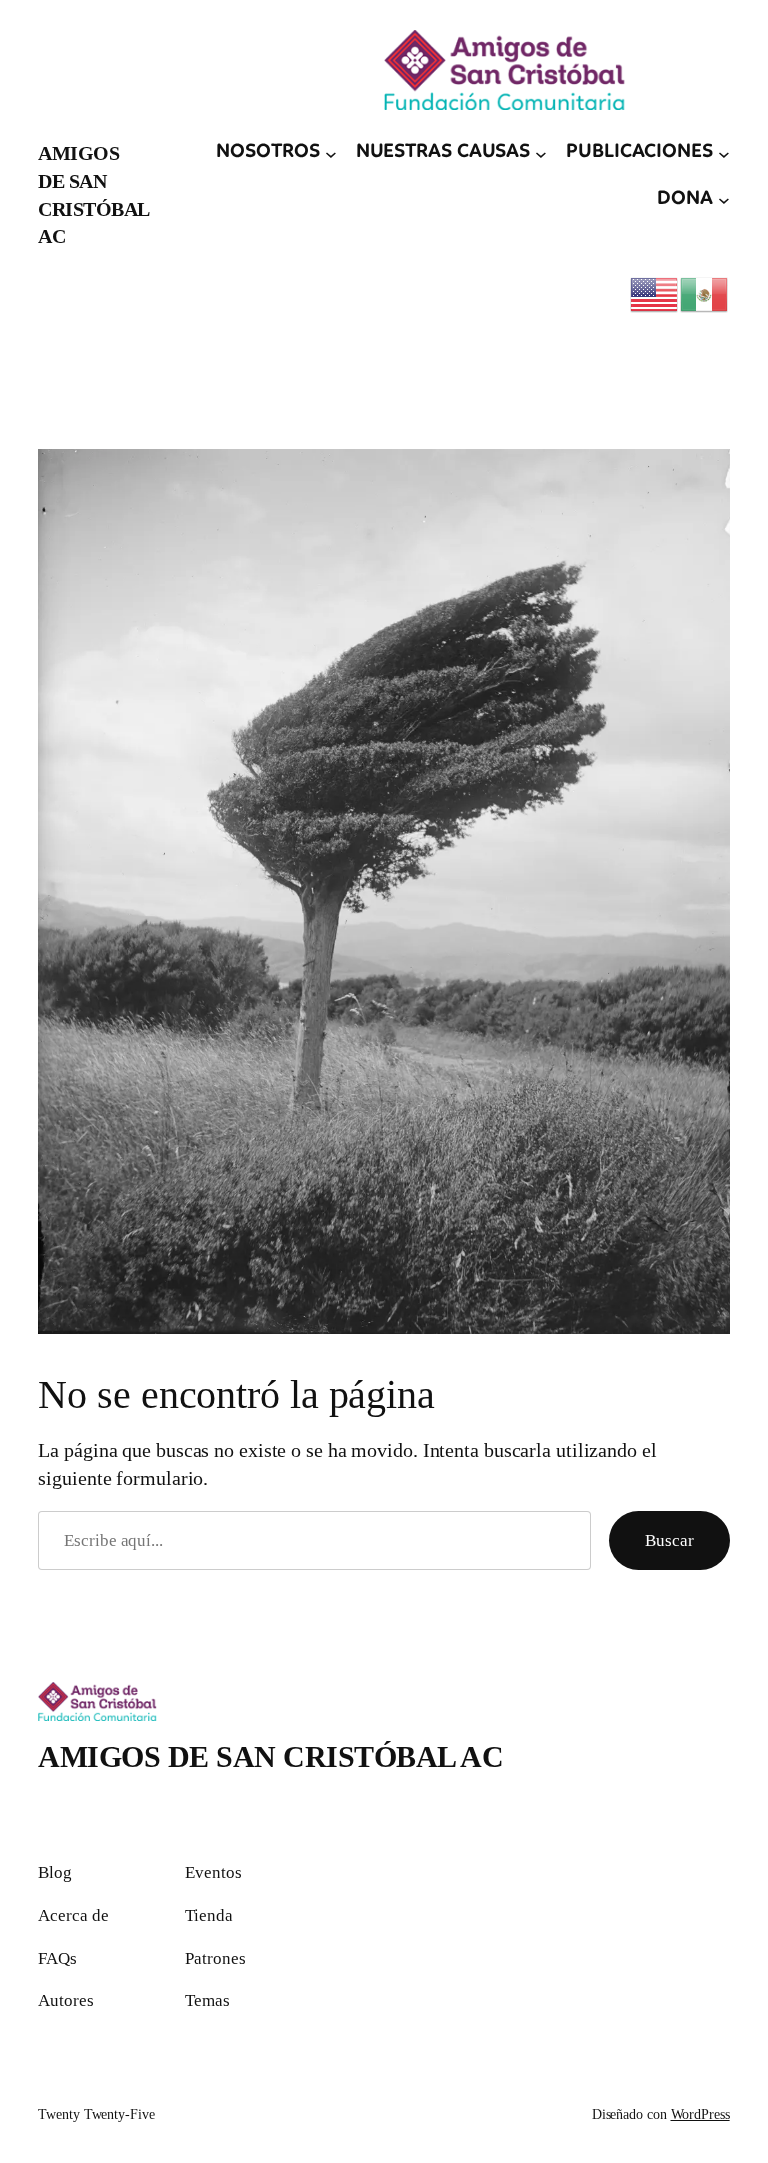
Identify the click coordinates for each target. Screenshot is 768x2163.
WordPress (700, 2114)
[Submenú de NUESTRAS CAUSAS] (541, 153)
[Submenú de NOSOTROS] (331, 153)
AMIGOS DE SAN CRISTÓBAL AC (270, 1756)
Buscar (669, 1540)
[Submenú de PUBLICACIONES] (724, 153)
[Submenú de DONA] (724, 200)
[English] (655, 293)
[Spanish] (705, 293)
